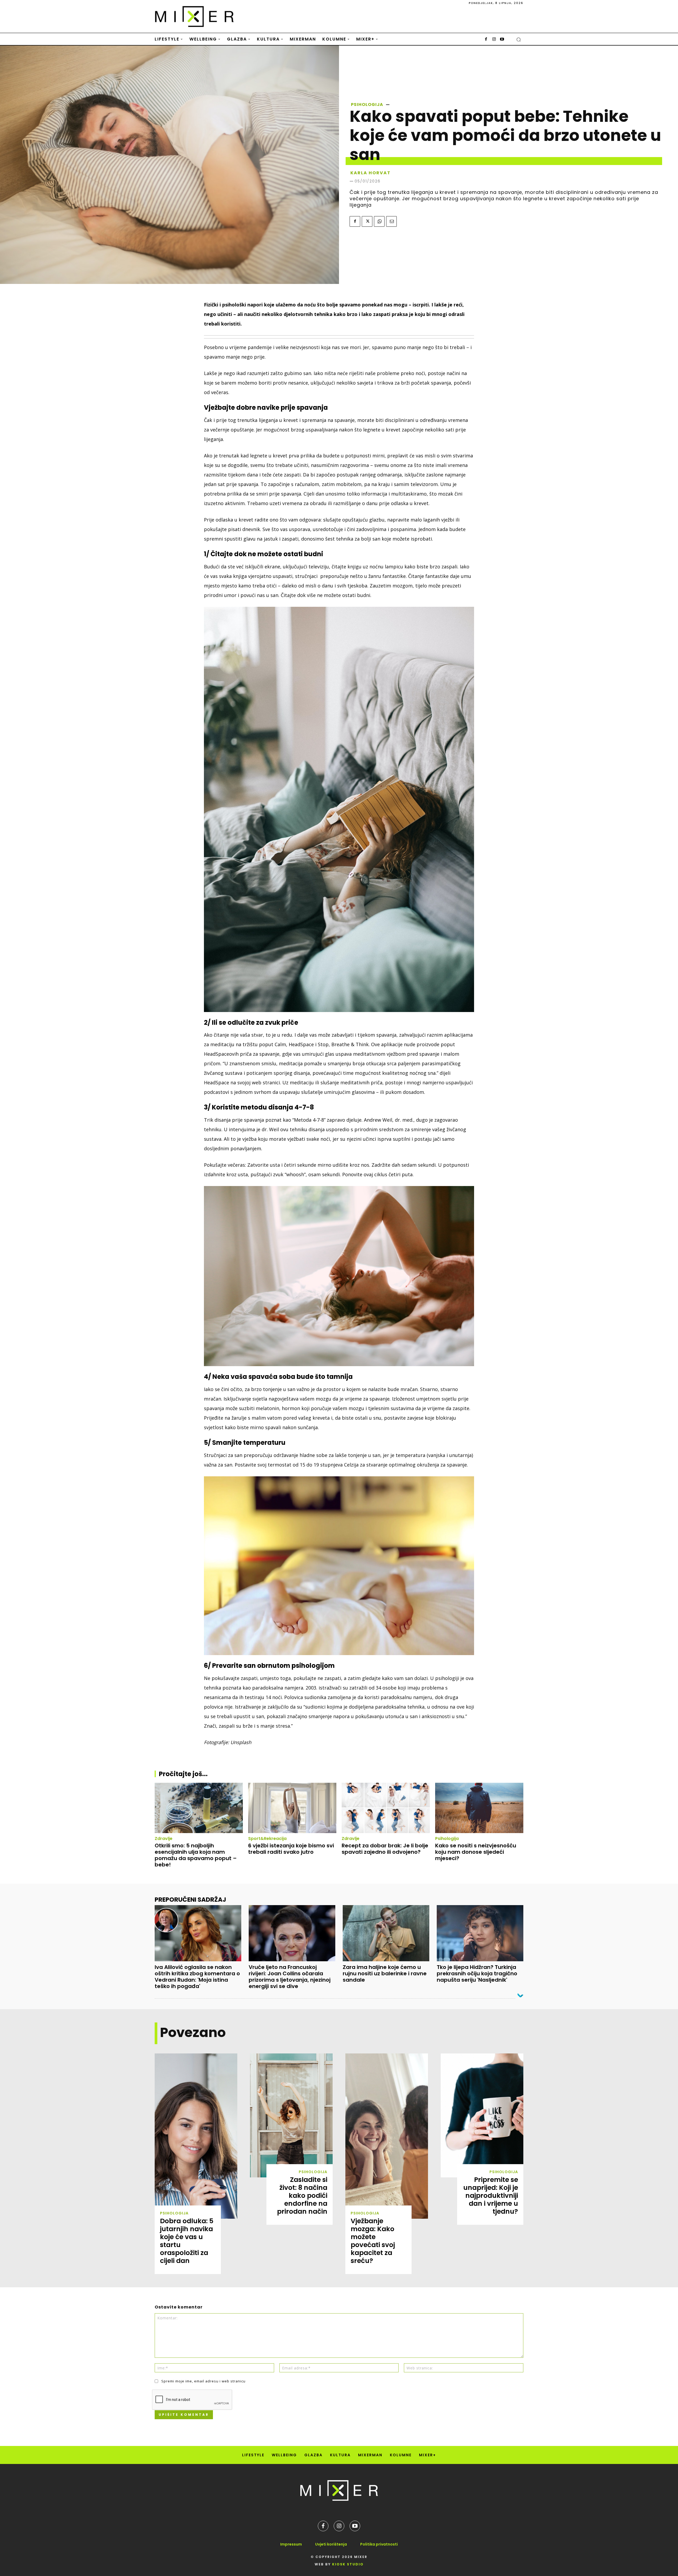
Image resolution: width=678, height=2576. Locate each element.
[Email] (391, 221)
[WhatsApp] (379, 221)
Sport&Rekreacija (267, 1839)
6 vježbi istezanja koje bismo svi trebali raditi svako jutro (291, 1849)
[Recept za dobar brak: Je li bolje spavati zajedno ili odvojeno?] (386, 1808)
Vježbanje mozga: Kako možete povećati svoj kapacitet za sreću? (373, 2241)
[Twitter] (367, 221)
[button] (519, 39)
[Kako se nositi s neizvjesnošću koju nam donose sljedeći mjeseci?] (479, 1808)
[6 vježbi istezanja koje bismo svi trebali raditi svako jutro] (292, 1808)
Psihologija (367, 105)
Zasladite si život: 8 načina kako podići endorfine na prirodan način (302, 2196)
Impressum (291, 2544)
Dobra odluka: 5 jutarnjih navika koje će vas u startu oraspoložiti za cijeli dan (187, 2241)
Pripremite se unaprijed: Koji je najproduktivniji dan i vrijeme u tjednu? (491, 2196)
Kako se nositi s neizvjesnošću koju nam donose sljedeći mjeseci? (476, 1852)
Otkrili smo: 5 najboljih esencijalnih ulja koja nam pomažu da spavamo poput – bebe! (196, 1855)
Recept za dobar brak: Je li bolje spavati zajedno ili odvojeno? (385, 1849)
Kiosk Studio (348, 2564)
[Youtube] (502, 39)
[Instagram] (494, 39)
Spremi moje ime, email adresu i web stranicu (203, 2381)
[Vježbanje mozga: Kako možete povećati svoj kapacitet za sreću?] (387, 2136)
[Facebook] (486, 39)
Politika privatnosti (379, 2544)
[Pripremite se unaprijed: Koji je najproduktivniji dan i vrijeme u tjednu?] (482, 2115)
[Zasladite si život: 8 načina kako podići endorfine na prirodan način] (291, 2115)
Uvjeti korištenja (331, 2544)
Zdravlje (164, 1839)
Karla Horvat (371, 173)
